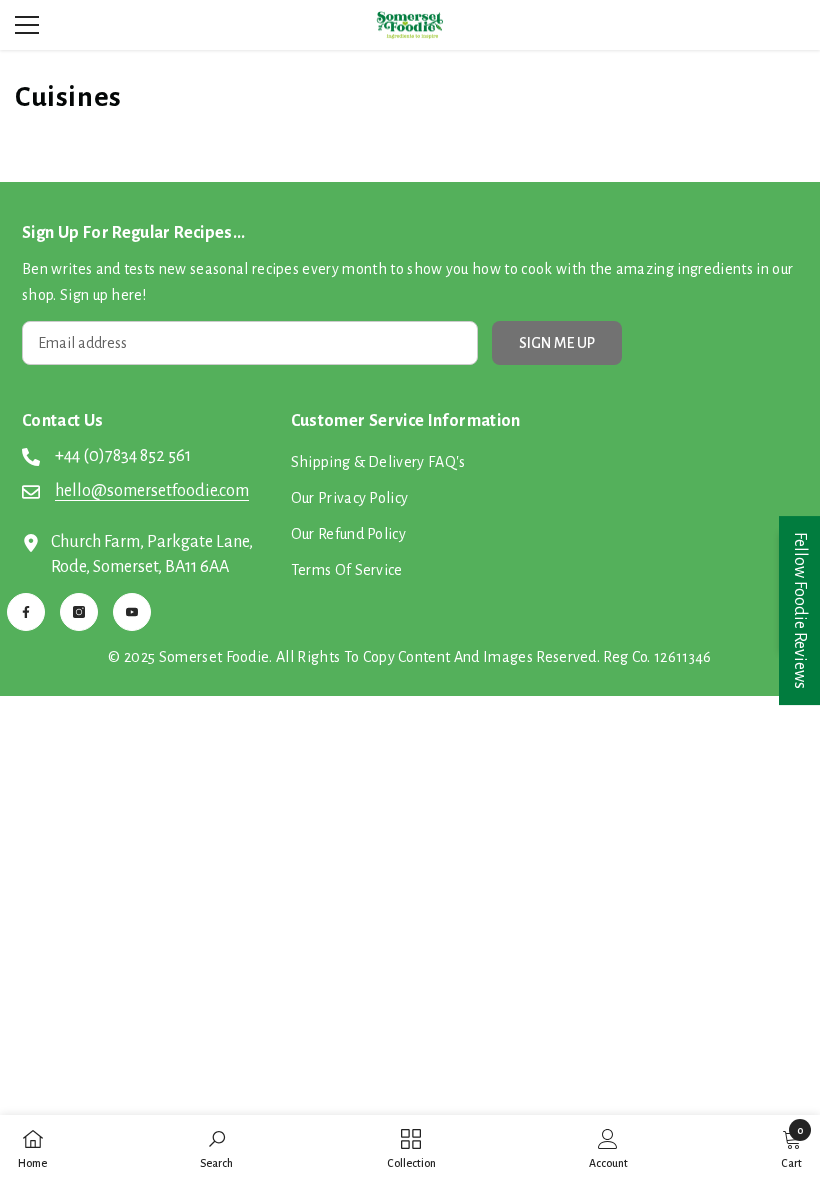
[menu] (27, 25)
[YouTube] (132, 612)
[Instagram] (79, 612)
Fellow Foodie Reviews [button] (800, 610)
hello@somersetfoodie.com (152, 491)
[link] (216, 1147)
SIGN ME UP (557, 343)
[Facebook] (26, 612)
